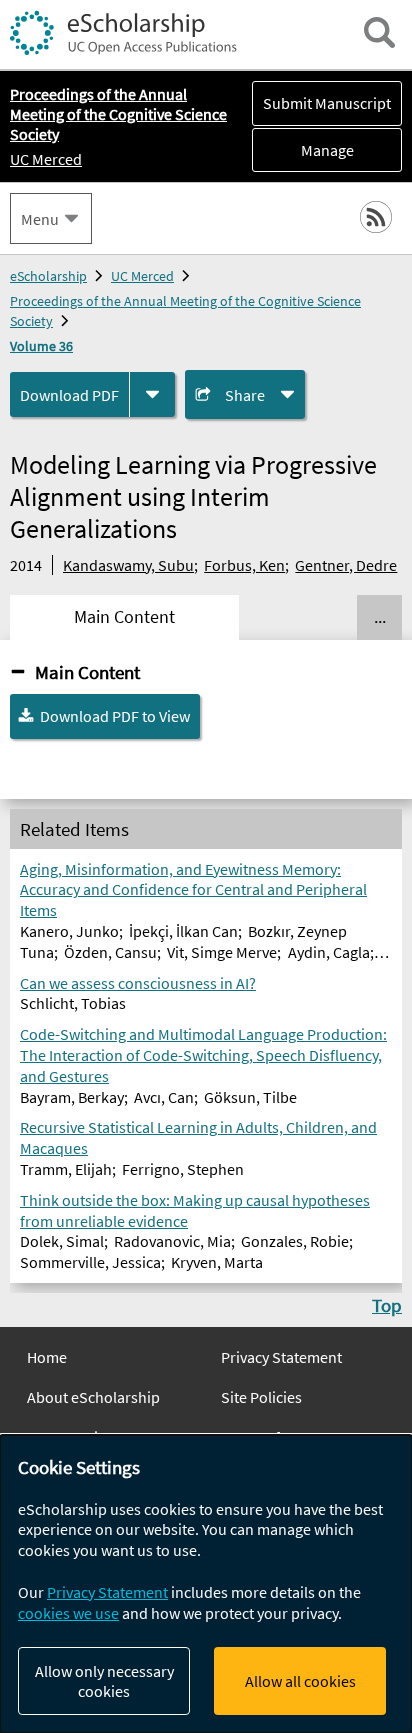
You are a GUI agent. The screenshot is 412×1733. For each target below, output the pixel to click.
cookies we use (68, 1613)
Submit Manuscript (327, 103)
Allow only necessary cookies (104, 1681)
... (380, 617)
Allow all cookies (300, 1681)
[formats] (152, 394)
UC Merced (46, 159)
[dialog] (206, 1584)
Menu (40, 219)
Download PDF (69, 395)
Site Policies (261, 1397)
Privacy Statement (281, 1357)
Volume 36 (41, 346)
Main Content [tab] (124, 617)
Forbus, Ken (244, 565)
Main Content (87, 672)
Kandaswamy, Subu (128, 565)
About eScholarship (93, 1397)
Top (387, 1305)
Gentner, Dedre (346, 565)
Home (47, 1357)
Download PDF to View (115, 716)
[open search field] (379, 32)
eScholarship (48, 276)
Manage (303, 150)
